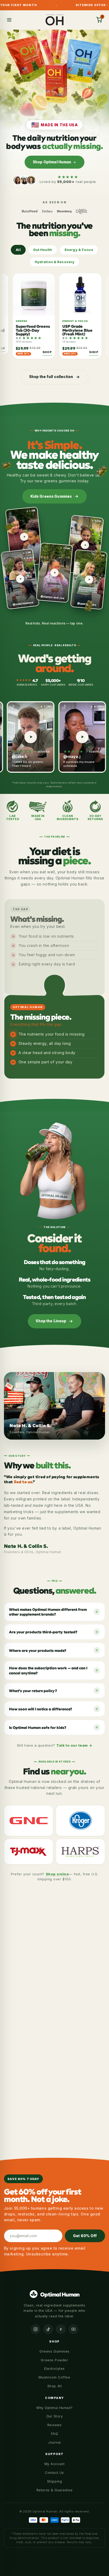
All (18, 250)
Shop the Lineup (51, 1321)
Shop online (57, 1874)
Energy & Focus (79, 250)
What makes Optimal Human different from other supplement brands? (48, 1612)
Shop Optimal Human (52, 162)
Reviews (55, 2425)
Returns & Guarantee (54, 2490)
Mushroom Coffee (54, 2377)
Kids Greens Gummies (51, 496)
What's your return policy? (33, 1690)
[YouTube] (74, 2329)
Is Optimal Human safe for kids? (38, 1727)
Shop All (54, 2386)
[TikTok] (48, 2329)
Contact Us (54, 2473)
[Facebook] (61, 2329)
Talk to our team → (74, 1745)
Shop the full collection (51, 377)
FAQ (55, 2434)
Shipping (54, 2481)
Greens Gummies (54, 2351)
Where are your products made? (38, 1650)
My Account (54, 2464)
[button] (99, 20)
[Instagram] (36, 2329)
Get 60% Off (85, 2236)
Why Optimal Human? (54, 2408)
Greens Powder (54, 2360)
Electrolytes (54, 2369)
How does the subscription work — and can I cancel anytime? (48, 1670)
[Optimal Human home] (55, 20)
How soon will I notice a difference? (40, 1709)
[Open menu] (9, 20)
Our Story (55, 2416)
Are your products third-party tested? (43, 1632)
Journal (54, 2442)
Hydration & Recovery (55, 262)
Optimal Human (60, 2294)
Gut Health (43, 250)
